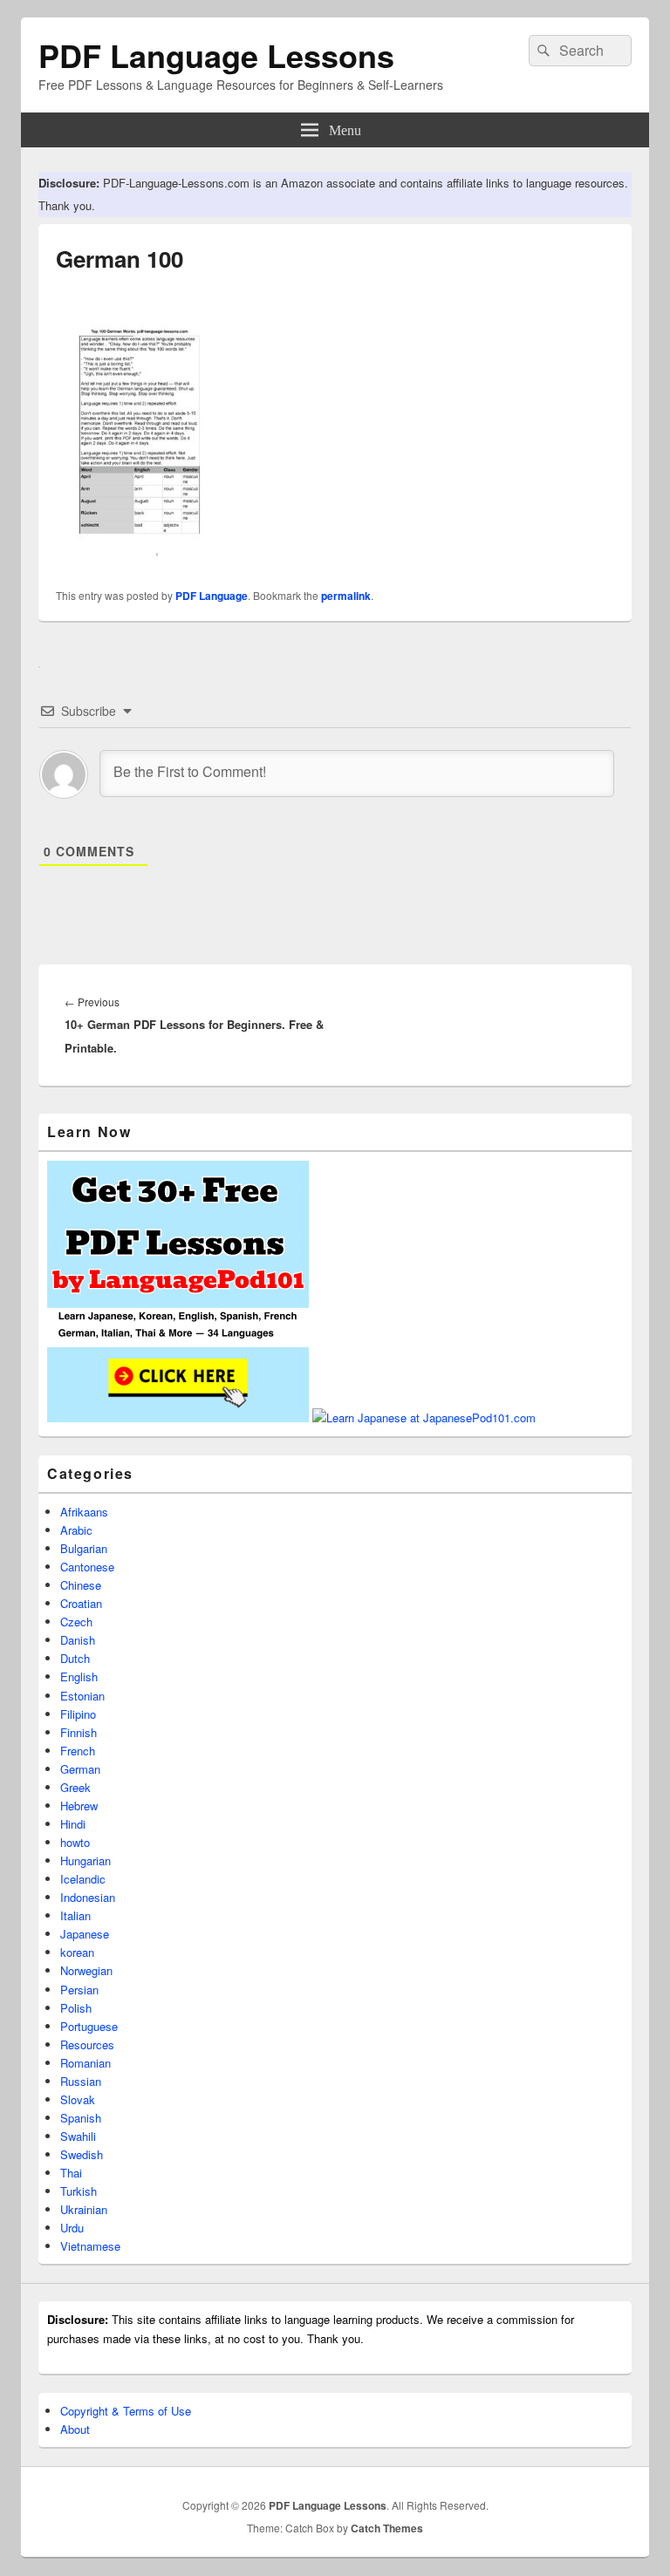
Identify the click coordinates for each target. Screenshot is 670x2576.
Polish (76, 2008)
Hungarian (85, 1860)
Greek (75, 1787)
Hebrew (79, 1806)
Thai (71, 2173)
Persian (79, 1990)
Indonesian (88, 1897)
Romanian (85, 2063)
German (80, 1769)
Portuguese (89, 2026)
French (78, 1751)
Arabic (76, 1530)
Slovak (78, 2099)
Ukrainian (84, 2209)
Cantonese (87, 1567)
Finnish (79, 1732)
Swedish (82, 2154)
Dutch (75, 1658)
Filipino (78, 1714)
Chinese (81, 1585)
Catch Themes (387, 2528)
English (79, 1676)
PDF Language (212, 596)
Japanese (85, 1934)
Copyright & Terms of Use (126, 2411)
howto (75, 1842)
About (75, 2429)
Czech (76, 1622)
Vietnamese (90, 2246)
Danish (78, 1640)
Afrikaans (84, 1512)
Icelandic (83, 1879)
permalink (346, 596)
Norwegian (86, 1970)
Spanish (81, 2118)
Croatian (81, 1603)
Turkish (79, 2191)
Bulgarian (84, 1548)
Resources (87, 2044)
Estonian (82, 1696)
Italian (75, 1915)
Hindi (73, 1824)
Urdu (72, 2228)
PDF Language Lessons (216, 55)
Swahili (78, 2136)
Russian (81, 2081)
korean (77, 1952)
